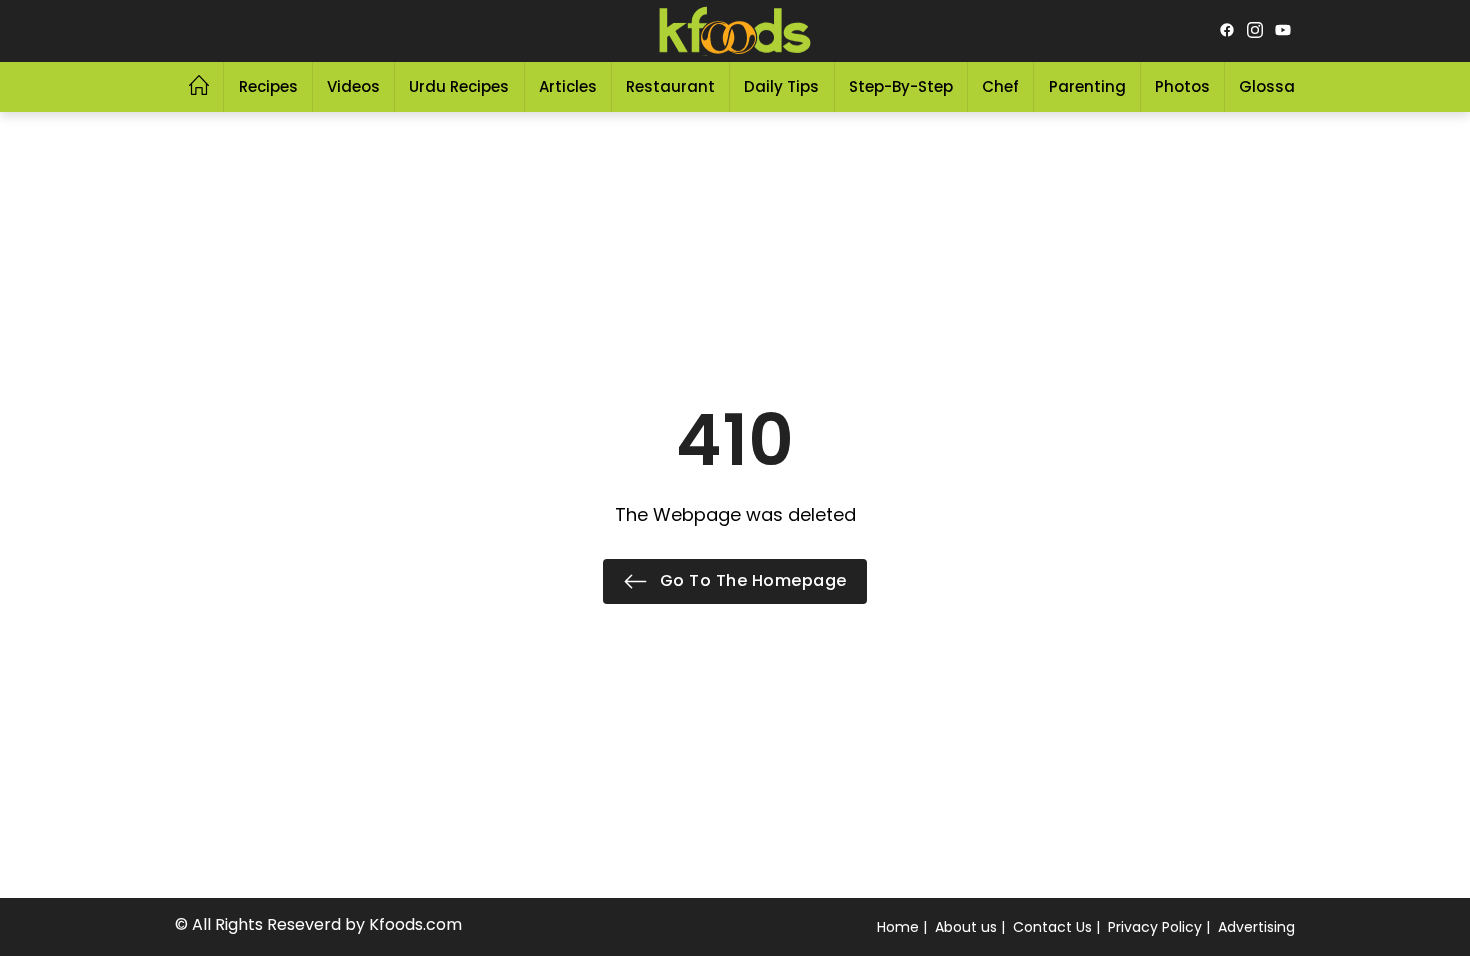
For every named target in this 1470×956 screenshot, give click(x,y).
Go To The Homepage (751, 580)
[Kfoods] (735, 31)
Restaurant (670, 86)
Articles (568, 86)
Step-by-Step (901, 86)
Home (898, 927)
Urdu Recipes (459, 86)
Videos (353, 86)
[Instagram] (1255, 31)
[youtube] (1283, 31)
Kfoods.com (415, 924)
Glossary (1274, 86)
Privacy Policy (1155, 927)
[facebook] (1227, 31)
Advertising (1256, 927)
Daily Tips (781, 86)
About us (966, 927)
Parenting (1087, 86)
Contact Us (1052, 927)
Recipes (268, 86)
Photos (1182, 86)
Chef (1000, 86)
